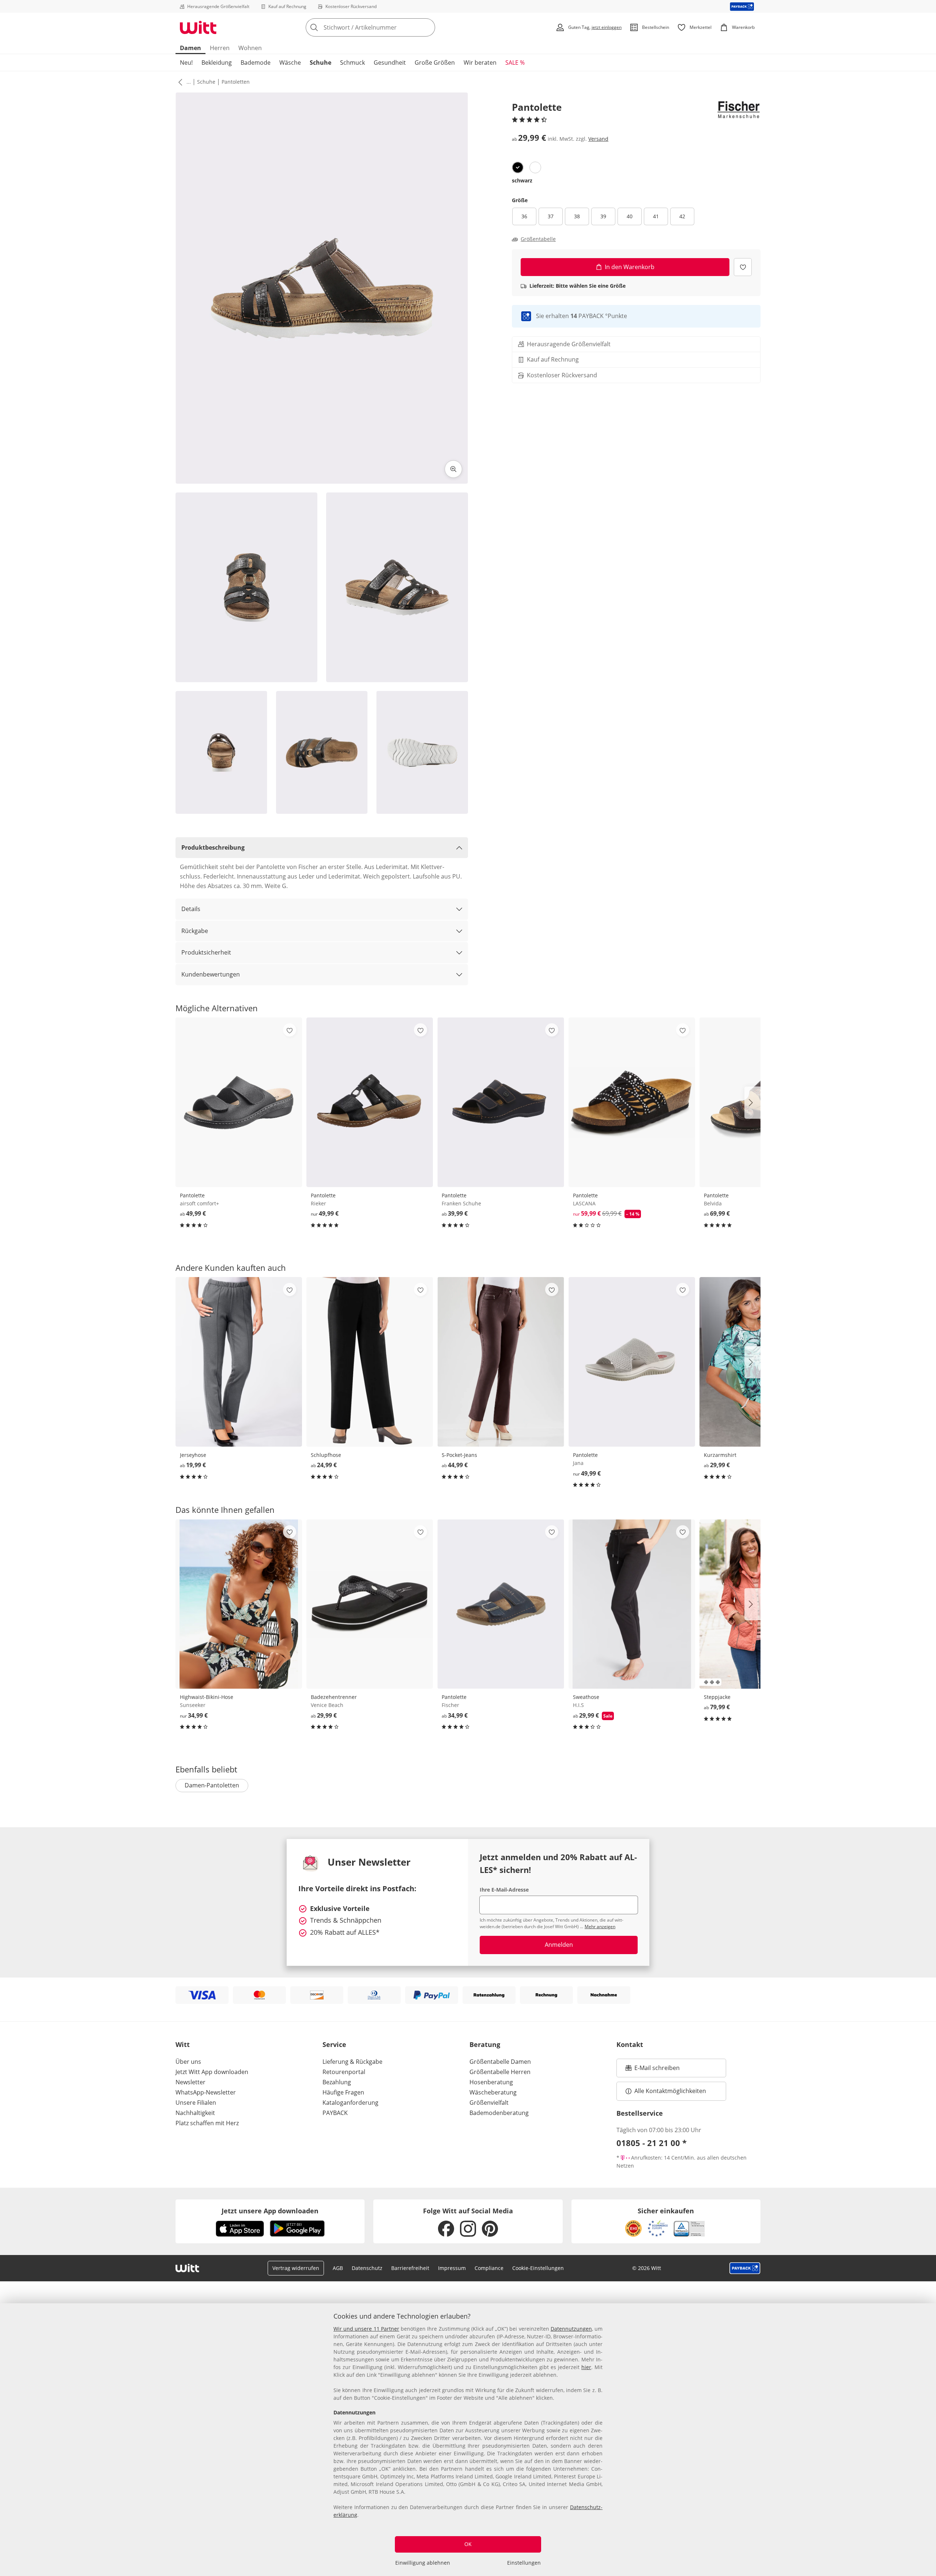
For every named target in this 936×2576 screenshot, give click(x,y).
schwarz (522, 180)
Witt (183, 2044)
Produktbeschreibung (213, 847)
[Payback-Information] (745, 2268)
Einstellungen (524, 2563)
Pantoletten (236, 82)
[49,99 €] (239, 1102)
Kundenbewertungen (211, 974)
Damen (190, 48)
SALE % (515, 63)
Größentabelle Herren (500, 2072)
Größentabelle (538, 239)
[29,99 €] (370, 1604)
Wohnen (250, 48)
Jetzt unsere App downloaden (270, 2211)
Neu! (186, 63)
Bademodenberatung (499, 2113)
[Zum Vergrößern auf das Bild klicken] (453, 469)
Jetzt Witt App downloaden (212, 2072)
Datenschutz (367, 2268)
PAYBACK (335, 2113)
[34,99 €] (239, 1604)
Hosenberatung (491, 2082)
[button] (179, 82)
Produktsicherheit (206, 952)
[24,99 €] (370, 1362)
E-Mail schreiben (653, 2070)
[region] (468, 2440)
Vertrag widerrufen (296, 2268)
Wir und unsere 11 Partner (366, 2329)
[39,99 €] (501, 1102)
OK (468, 2544)
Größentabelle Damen (500, 2062)
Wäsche (290, 63)
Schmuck (352, 63)
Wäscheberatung (493, 2092)
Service (334, 2044)
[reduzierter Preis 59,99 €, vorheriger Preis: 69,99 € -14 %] (632, 1102)
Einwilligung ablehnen (423, 2563)
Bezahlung (337, 2082)
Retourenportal (344, 2072)
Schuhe (320, 63)
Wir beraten (480, 63)
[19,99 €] (239, 1362)
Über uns (188, 2062)
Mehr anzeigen (600, 1927)
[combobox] (386, 27)
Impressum (452, 2268)
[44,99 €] (501, 1362)
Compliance (489, 2268)
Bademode (256, 63)
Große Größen (435, 63)
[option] (518, 167)
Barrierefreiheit (410, 2268)
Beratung (485, 2044)
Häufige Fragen (343, 2092)
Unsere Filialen (196, 2103)
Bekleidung (217, 63)
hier (586, 2367)
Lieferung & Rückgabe (352, 2062)
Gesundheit (390, 63)
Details (191, 909)
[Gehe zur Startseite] (198, 27)
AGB (338, 2268)
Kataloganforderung (350, 2103)
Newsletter (190, 2082)
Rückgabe (195, 931)
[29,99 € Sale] (632, 1604)
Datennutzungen (571, 2329)
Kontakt (630, 2044)
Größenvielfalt (489, 2103)
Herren (220, 48)
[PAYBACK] (742, 6)
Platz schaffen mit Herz (207, 2123)
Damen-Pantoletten (212, 1785)
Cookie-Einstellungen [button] (538, 2268)
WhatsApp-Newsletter (206, 2092)
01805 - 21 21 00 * (652, 2143)
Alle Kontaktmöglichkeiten (670, 2091)
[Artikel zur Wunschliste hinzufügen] (743, 267)
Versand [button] (598, 139)
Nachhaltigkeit (195, 2113)
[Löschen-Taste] (427, 27)
